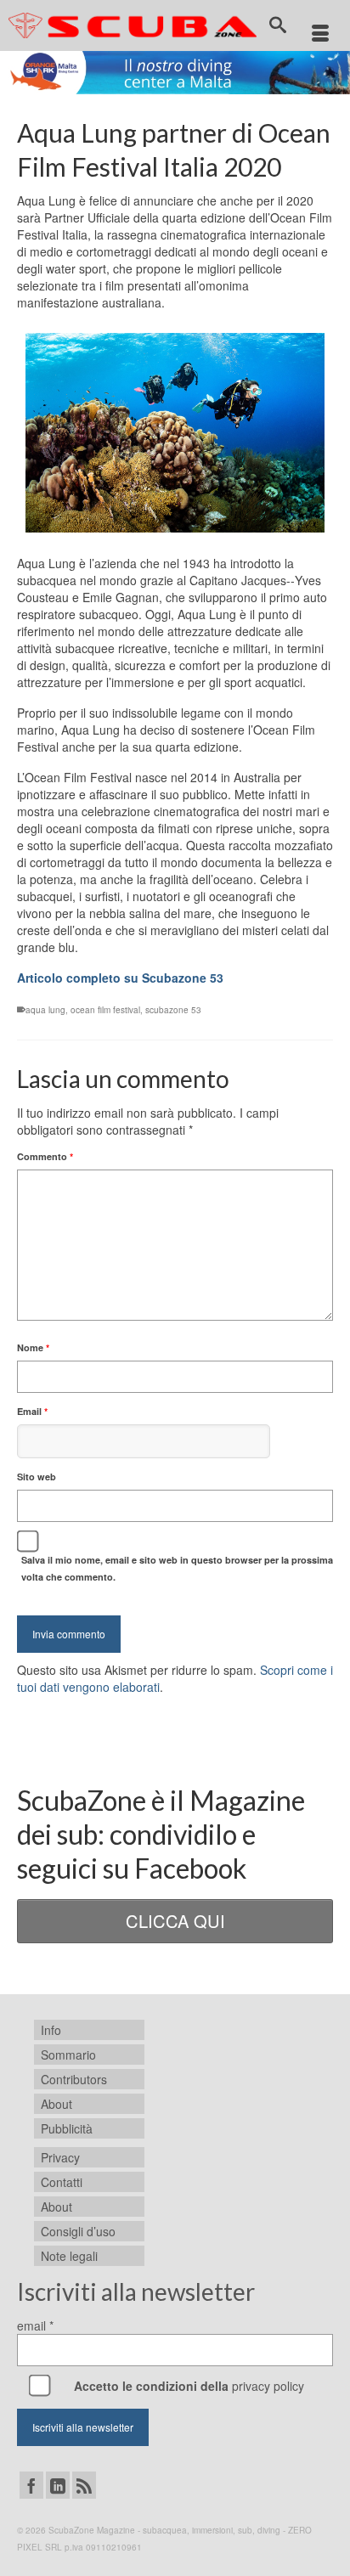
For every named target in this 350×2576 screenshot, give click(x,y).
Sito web (37, 1477)
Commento (45, 1156)
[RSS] (84, 2485)
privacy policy (268, 2386)
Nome (33, 1347)
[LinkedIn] (58, 2485)
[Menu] (320, 34)
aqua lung (45, 1010)
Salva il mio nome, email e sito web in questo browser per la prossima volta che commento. (177, 1568)
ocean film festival (105, 1010)
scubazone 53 (173, 1010)
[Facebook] (31, 2485)
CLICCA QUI (175, 1921)
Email (32, 1411)
